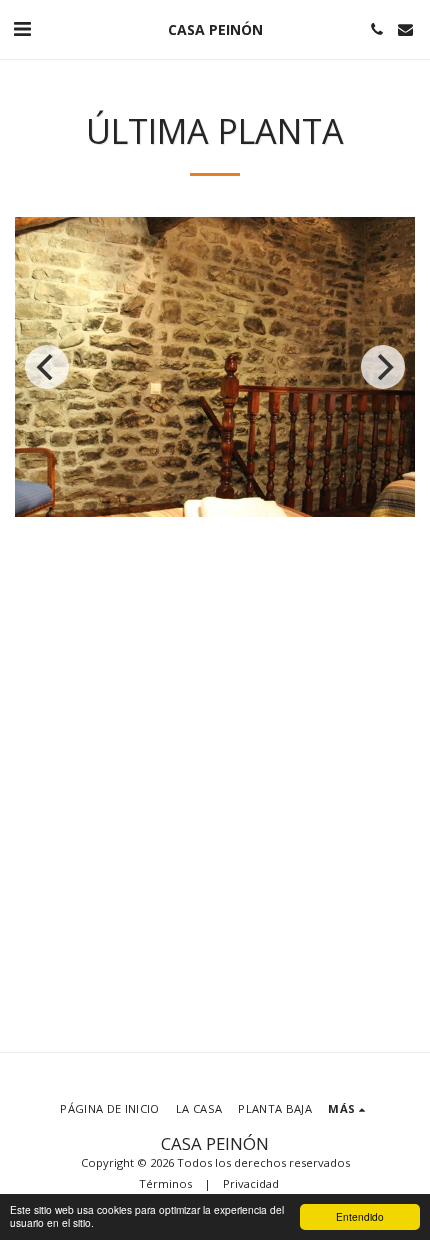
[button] (22, 28)
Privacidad (251, 1183)
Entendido (360, 1216)
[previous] (47, 367)
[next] (383, 367)
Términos (165, 1183)
